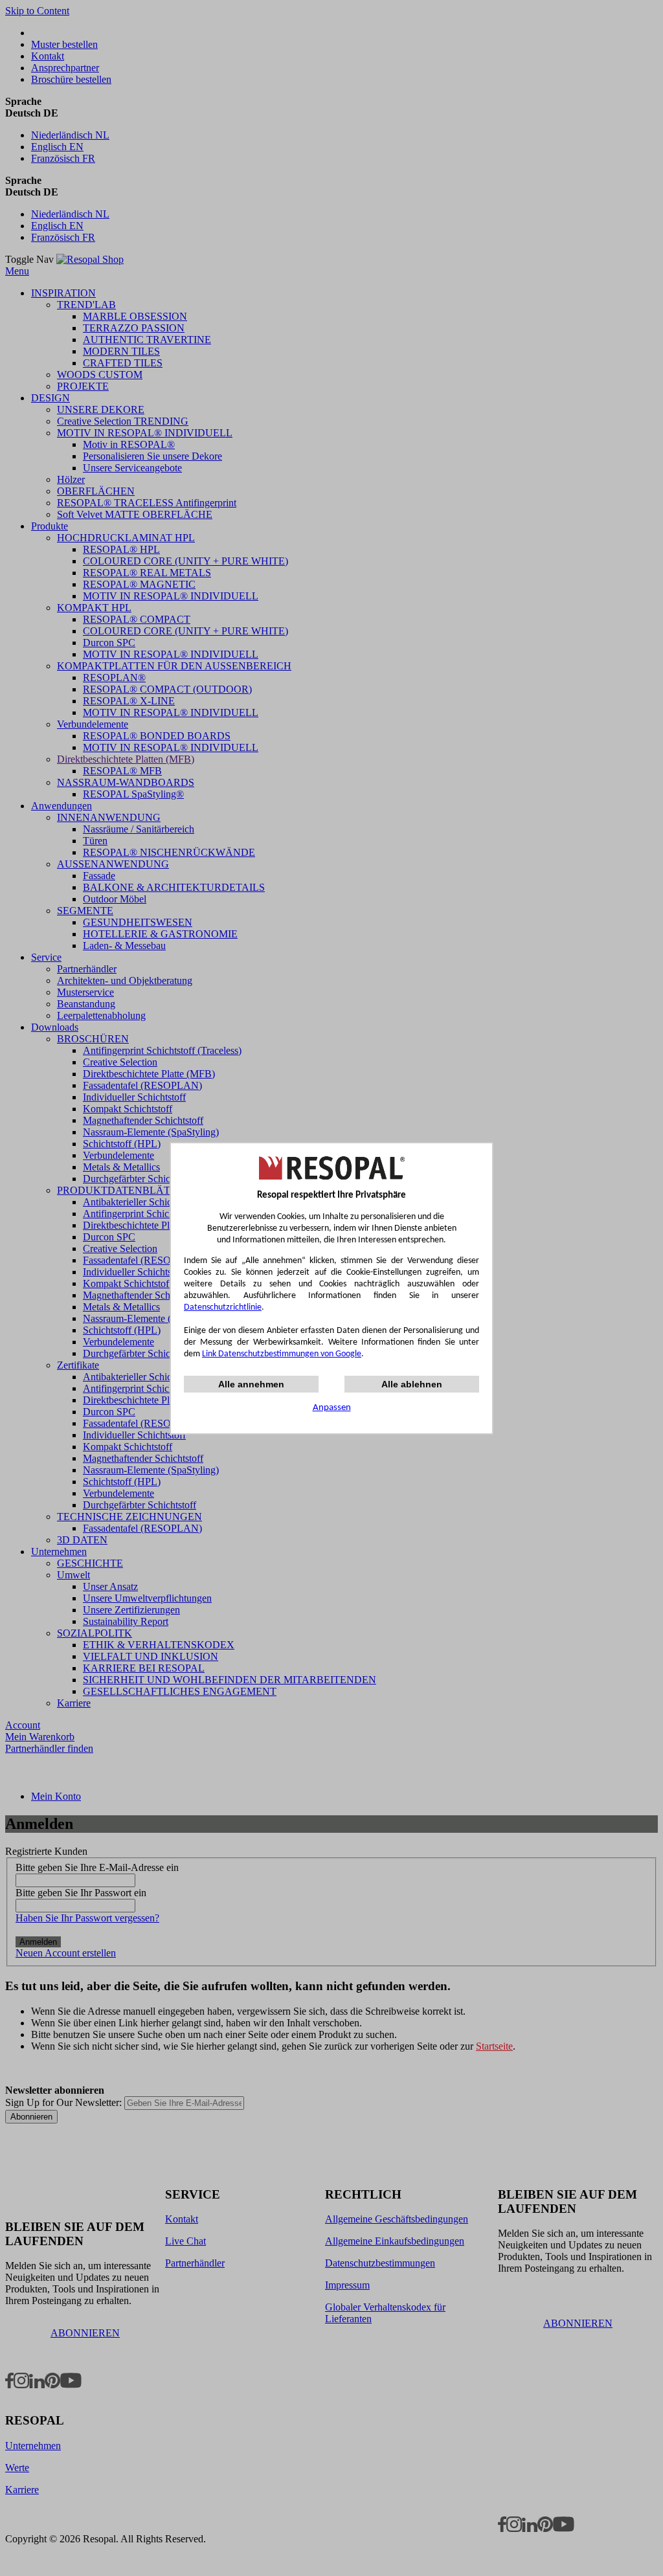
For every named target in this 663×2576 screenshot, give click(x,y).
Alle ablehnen (412, 1384)
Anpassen (332, 1408)
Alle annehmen (251, 1384)
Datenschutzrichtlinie (223, 1307)
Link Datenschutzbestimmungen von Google (282, 1354)
